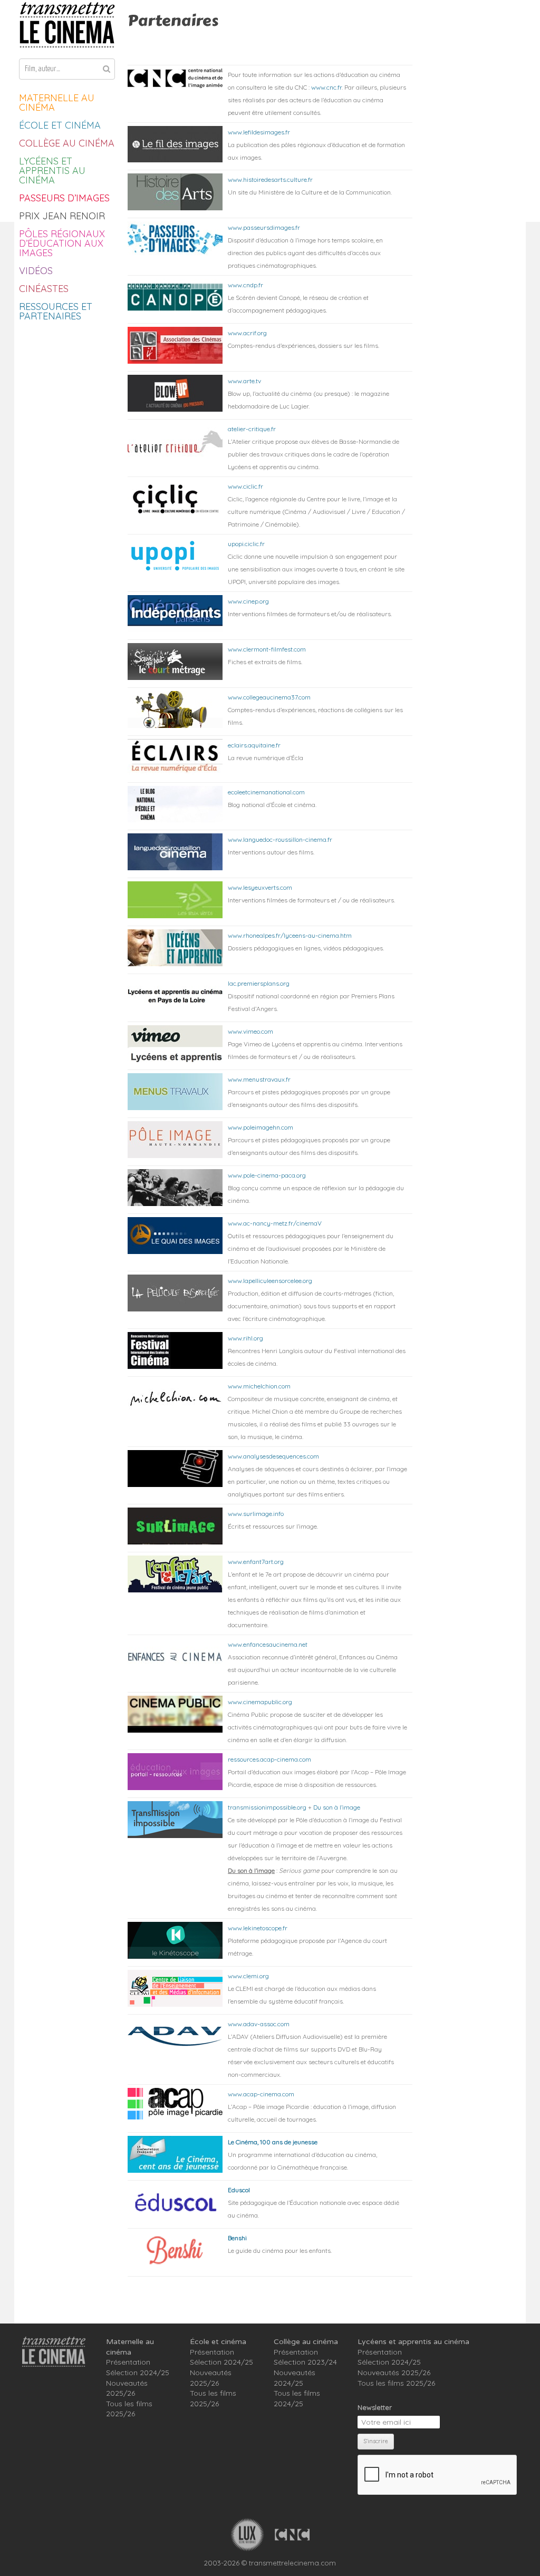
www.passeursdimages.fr (264, 227)
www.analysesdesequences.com (273, 1456)
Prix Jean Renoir (62, 216)
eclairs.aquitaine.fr (254, 745)
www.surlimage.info (256, 1514)
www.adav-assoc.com (259, 2024)
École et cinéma (60, 125)
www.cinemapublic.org (260, 1702)
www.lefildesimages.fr (259, 132)
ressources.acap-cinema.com (269, 1759)
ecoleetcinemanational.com (266, 792)
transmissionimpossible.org (267, 1807)
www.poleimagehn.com (261, 1127)
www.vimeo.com (250, 1031)
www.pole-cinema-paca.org (267, 1175)
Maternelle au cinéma (57, 103)
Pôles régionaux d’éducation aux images (62, 243)
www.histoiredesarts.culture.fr (270, 179)
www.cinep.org (248, 601)
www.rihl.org (245, 1338)
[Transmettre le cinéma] (67, 25)
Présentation (128, 2362)
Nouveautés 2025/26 (127, 2388)
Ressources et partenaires (56, 311)
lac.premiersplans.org (259, 983)
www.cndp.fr (245, 285)
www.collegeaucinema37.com (269, 697)
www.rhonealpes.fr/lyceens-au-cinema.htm (290, 935)
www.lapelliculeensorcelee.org (270, 1281)
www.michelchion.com (259, 1386)
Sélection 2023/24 (305, 2362)
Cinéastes (44, 289)
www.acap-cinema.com (261, 2094)
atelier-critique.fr (252, 429)
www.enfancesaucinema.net (268, 1644)
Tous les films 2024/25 (297, 2398)
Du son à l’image (337, 1807)
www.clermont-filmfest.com (267, 649)
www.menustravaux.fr (259, 1079)
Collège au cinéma (67, 143)
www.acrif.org (247, 333)
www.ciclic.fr (245, 486)
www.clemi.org (248, 1976)
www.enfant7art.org (256, 1562)
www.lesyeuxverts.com (260, 887)
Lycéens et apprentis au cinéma (52, 171)
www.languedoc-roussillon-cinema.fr (280, 839)
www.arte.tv (244, 381)
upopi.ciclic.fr (246, 544)
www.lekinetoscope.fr (258, 1928)
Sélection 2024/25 (138, 2373)
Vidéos (36, 271)
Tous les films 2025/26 (129, 2409)
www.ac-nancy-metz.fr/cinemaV (275, 1223)
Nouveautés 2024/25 (295, 2378)
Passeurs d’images (64, 198)
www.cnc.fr (326, 87)
